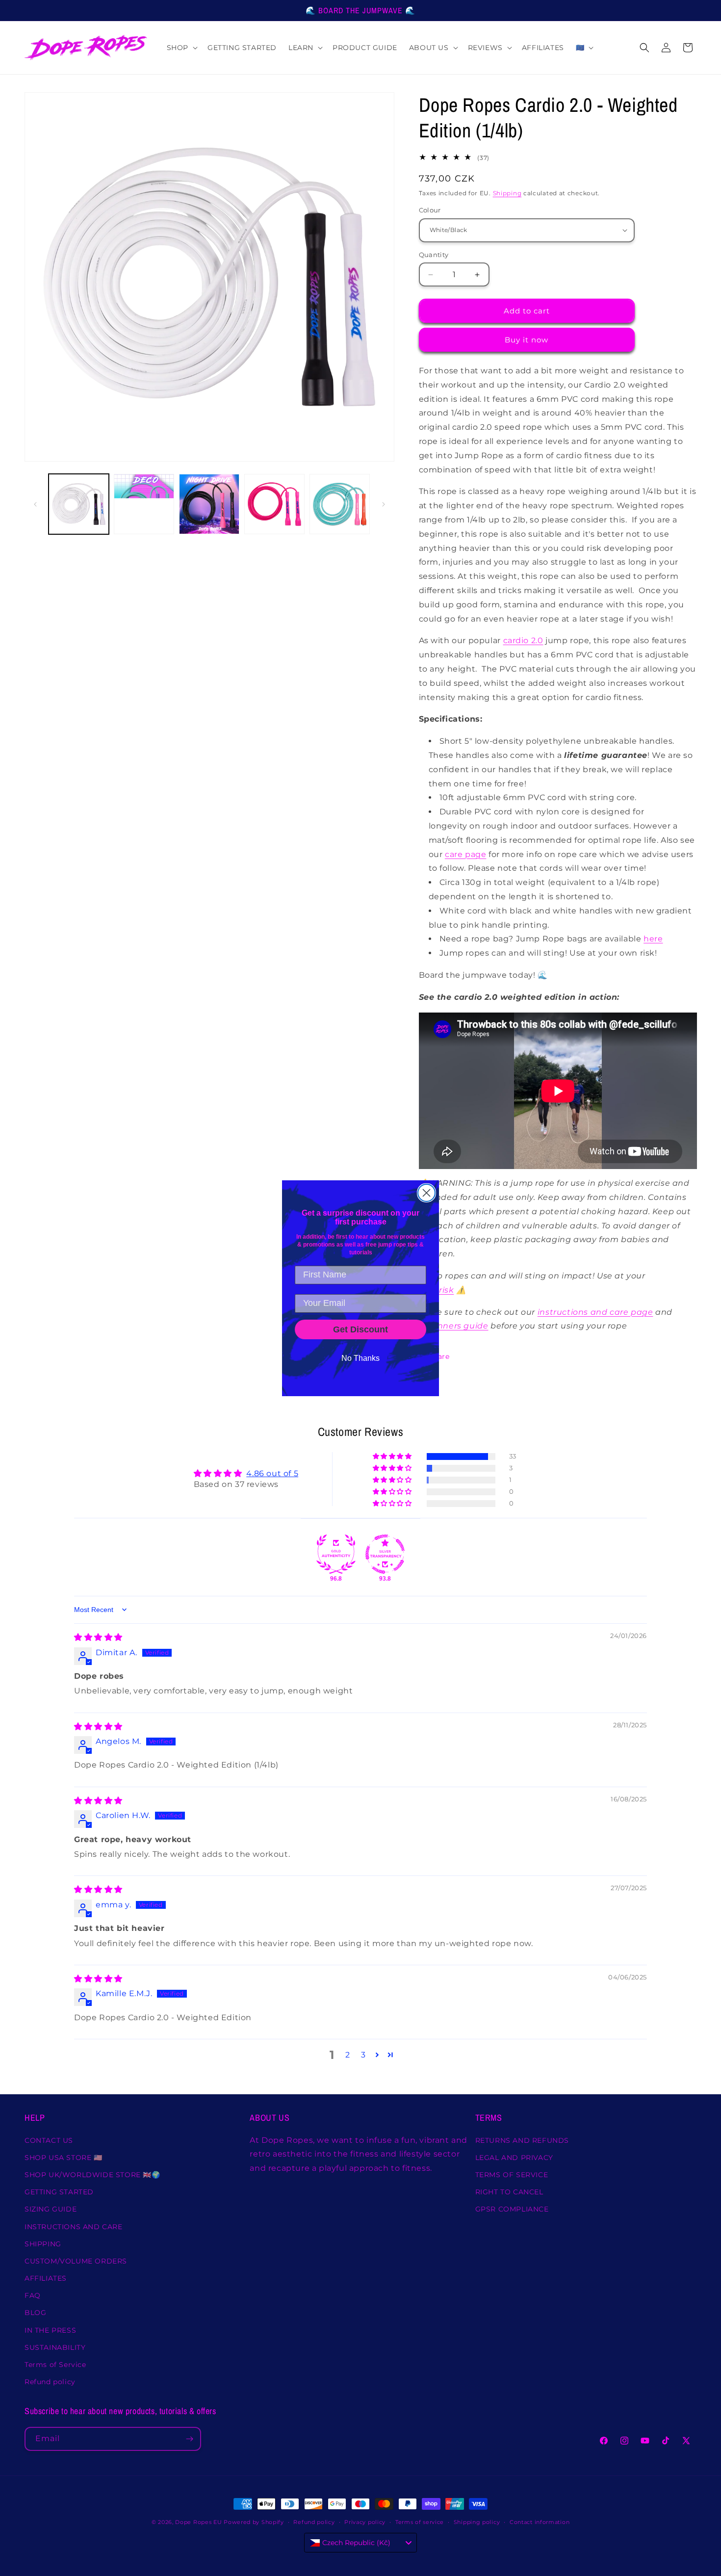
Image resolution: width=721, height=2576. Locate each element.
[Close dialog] (426, 1193)
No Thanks (360, 1358)
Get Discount (360, 1329)
